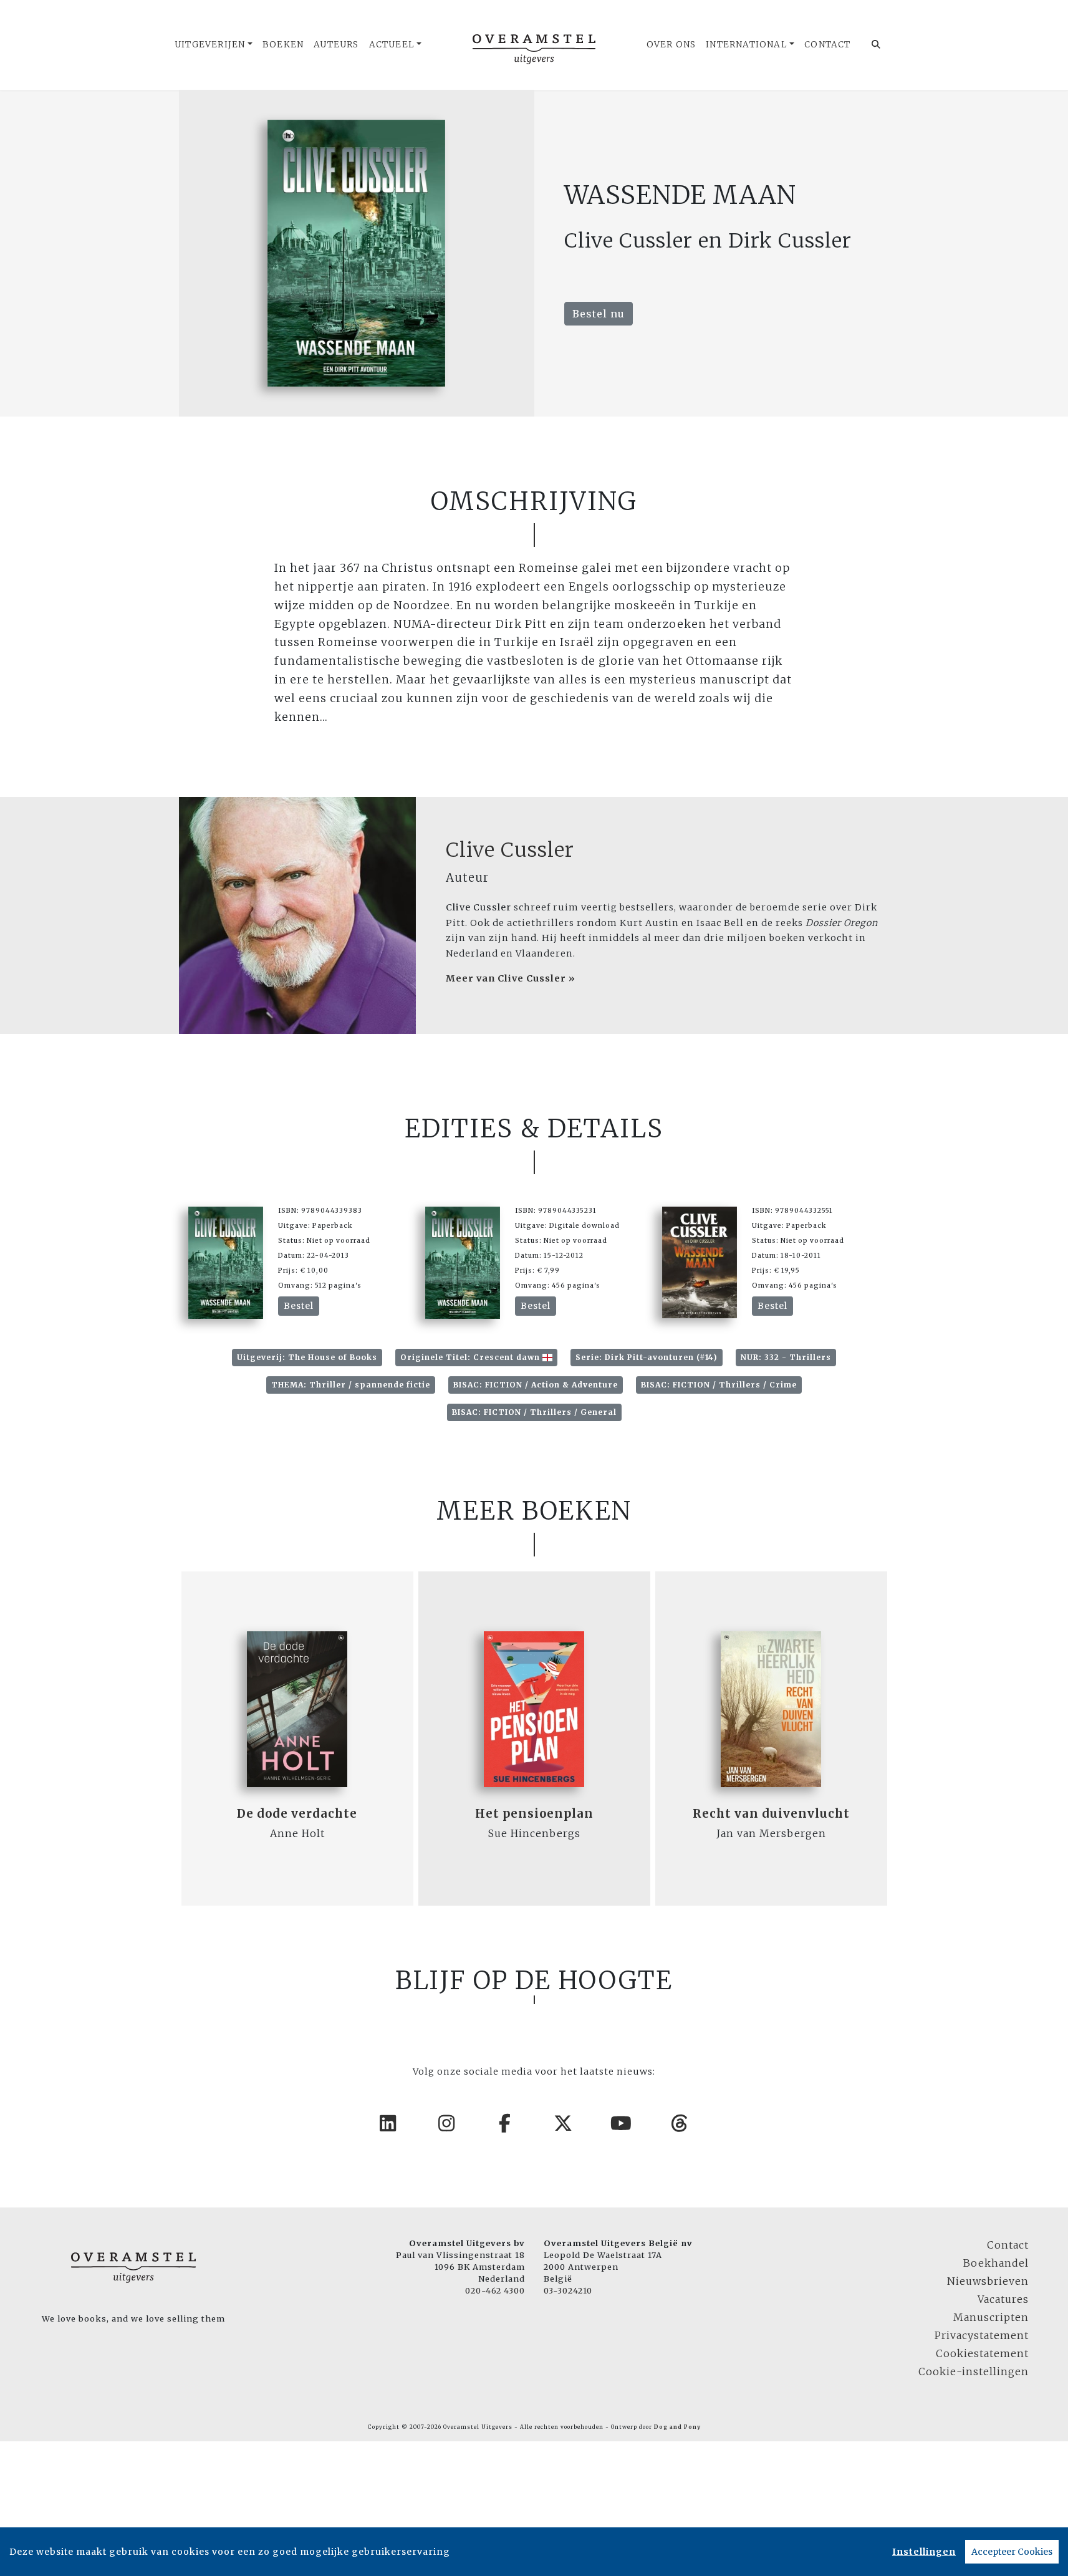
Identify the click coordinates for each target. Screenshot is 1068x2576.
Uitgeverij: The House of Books (307, 1357)
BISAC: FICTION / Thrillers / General (534, 1412)
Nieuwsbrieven (988, 2281)
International (747, 45)
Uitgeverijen (210, 45)
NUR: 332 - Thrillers (786, 1357)
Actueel (392, 45)
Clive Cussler (510, 850)
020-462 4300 (495, 2290)
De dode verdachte (297, 1814)
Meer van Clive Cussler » (511, 978)
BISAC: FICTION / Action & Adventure (536, 1385)
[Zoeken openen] (876, 45)
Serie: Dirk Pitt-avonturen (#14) (647, 1357)
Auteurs (336, 45)
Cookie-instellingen (974, 2371)
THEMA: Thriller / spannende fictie (351, 1385)
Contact (827, 45)
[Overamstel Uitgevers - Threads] (680, 2123)
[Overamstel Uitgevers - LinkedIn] (388, 2123)
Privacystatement (982, 2335)
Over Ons (671, 45)
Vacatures (1003, 2299)
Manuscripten (991, 2317)
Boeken (283, 45)
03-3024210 (568, 2290)
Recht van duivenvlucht (771, 1814)
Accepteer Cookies (1012, 2552)
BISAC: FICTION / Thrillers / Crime (719, 1385)
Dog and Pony (677, 2427)
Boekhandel (996, 2263)
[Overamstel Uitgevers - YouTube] (622, 2123)
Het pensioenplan (534, 1814)
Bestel (299, 1306)
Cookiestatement (982, 2353)
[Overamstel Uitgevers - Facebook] (505, 2123)
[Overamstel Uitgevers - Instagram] (447, 2123)
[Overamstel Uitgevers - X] (564, 2123)
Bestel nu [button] (599, 314)
